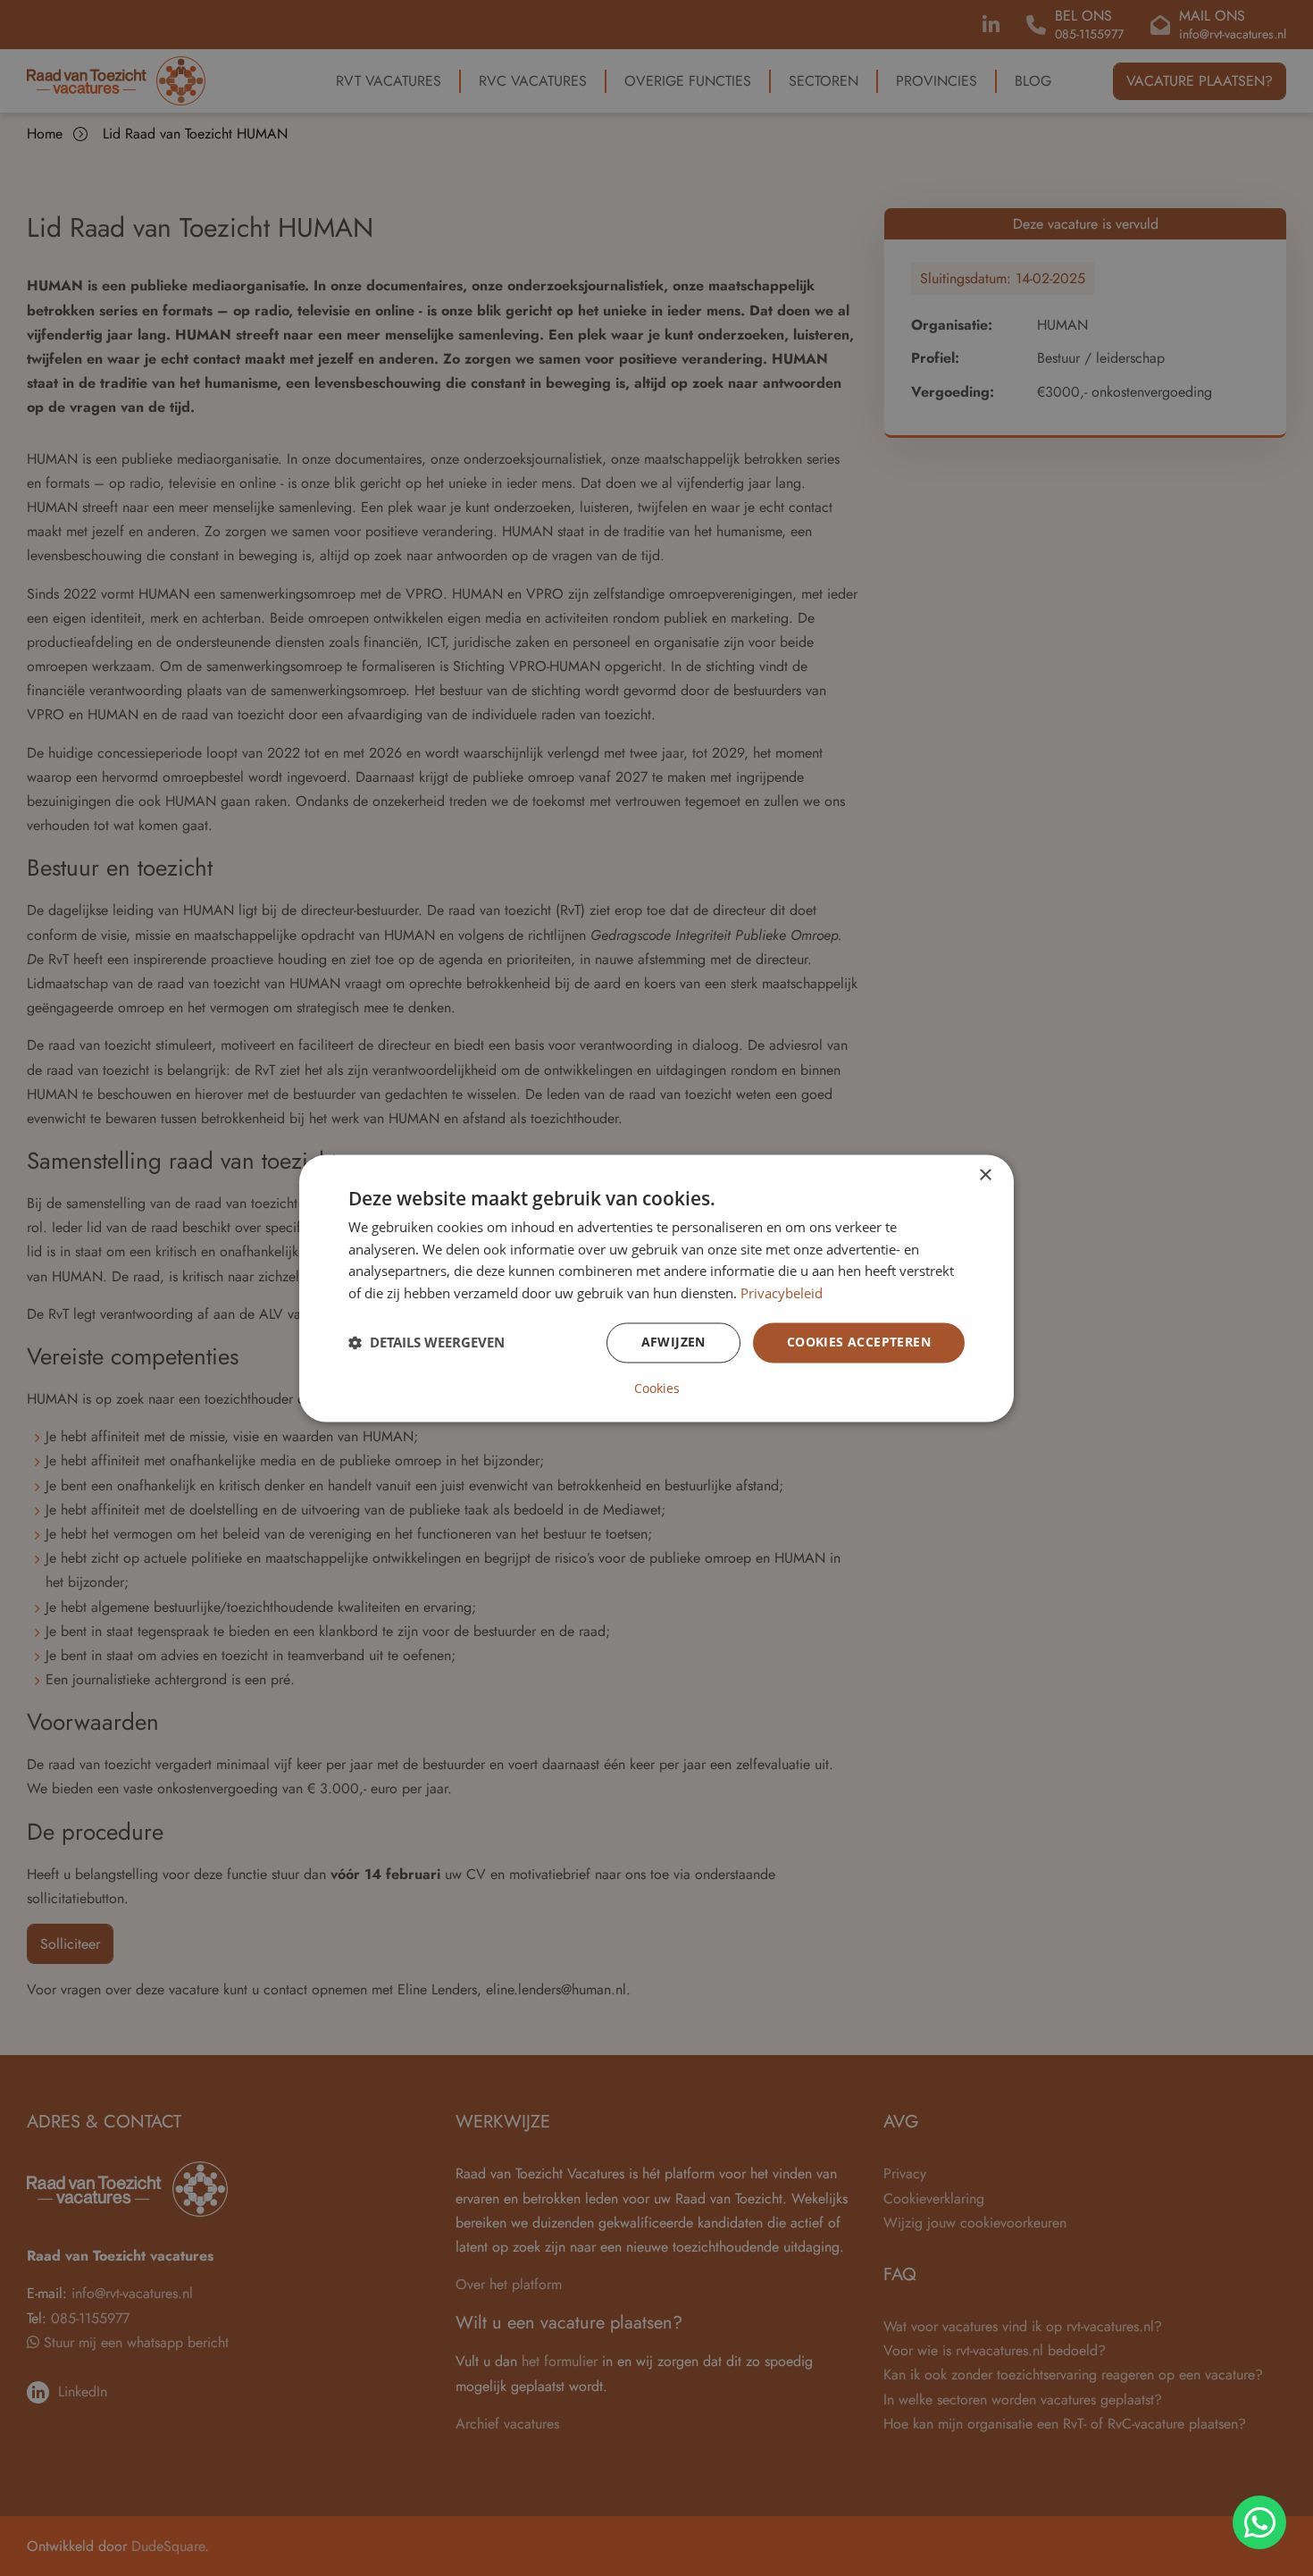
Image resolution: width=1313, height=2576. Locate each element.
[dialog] (656, 1288)
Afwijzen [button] (673, 1342)
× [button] (985, 1175)
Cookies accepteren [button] (859, 1342)
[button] (427, 1343)
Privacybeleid (782, 1294)
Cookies (657, 1389)
